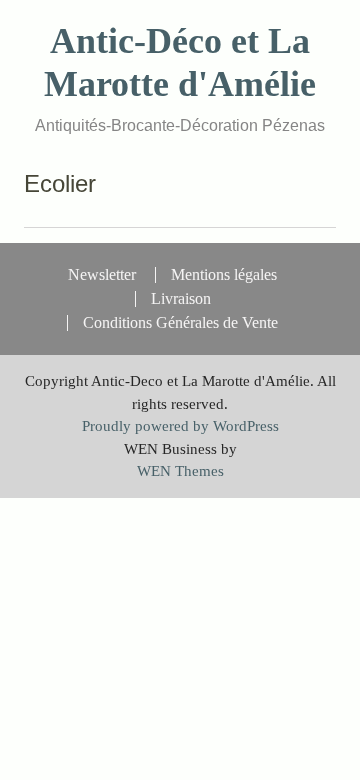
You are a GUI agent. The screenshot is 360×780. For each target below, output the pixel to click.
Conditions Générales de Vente (180, 323)
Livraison (181, 299)
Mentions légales (224, 275)
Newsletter (102, 275)
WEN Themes (180, 471)
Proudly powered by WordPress (180, 426)
